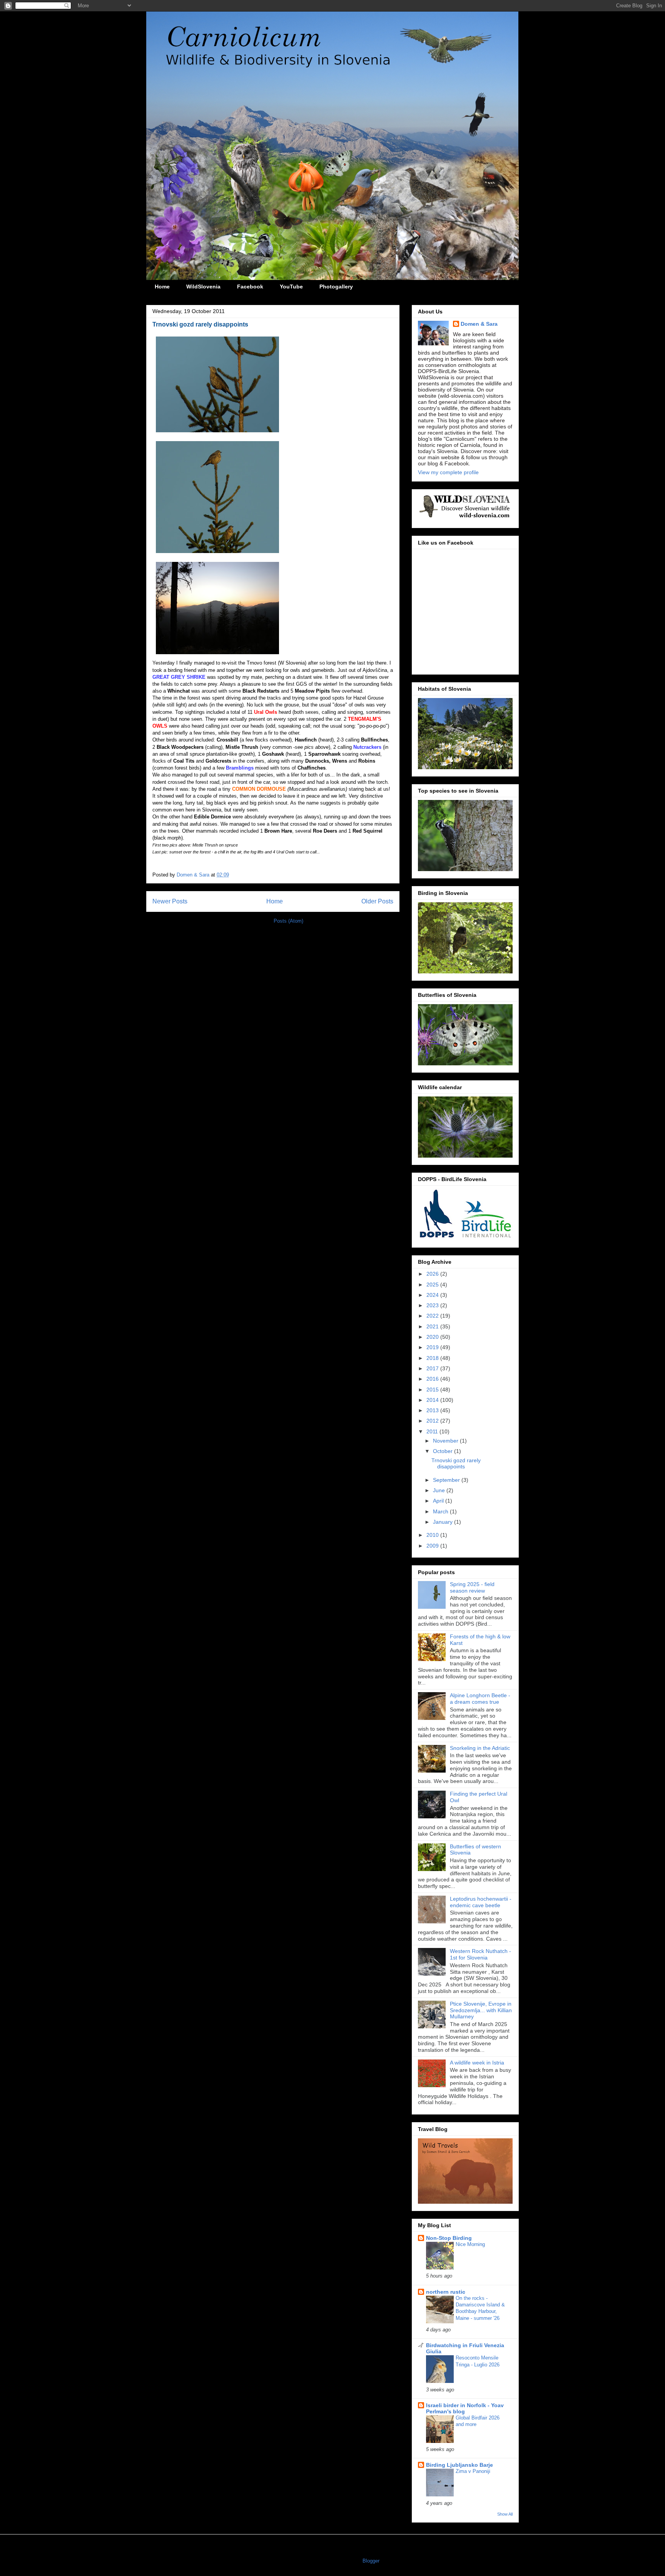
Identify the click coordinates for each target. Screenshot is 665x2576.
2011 (433, 1431)
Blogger (371, 2561)
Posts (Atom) (288, 921)
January (444, 1522)
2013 (433, 1410)
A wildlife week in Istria (477, 2063)
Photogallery (336, 287)
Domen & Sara (479, 324)
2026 (433, 1274)
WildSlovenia (203, 287)
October (444, 1451)
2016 (433, 1379)
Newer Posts (170, 901)
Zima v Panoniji (473, 2471)
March (441, 1511)
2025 (433, 1285)
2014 (433, 1400)
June (440, 1490)
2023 (433, 1305)
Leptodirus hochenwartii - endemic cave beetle (481, 1902)
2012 (433, 1421)
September (447, 1480)
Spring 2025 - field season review (472, 1587)
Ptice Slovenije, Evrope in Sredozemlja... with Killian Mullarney (481, 2010)
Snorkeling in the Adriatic (480, 1748)
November (446, 1441)
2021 (433, 1326)
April (439, 1501)
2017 (433, 1368)
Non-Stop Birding (449, 2238)
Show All (505, 2514)
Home (162, 287)
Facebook (250, 287)
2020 (433, 1337)
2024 (433, 1295)
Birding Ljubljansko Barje (459, 2465)
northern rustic (446, 2292)
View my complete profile (448, 472)
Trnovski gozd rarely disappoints (200, 324)
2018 (433, 1358)
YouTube (291, 287)
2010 (433, 1535)
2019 (433, 1347)
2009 (433, 1546)
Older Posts (377, 901)
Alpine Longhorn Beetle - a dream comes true (480, 1699)
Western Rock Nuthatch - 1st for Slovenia (480, 1954)
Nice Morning (470, 2244)
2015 (433, 1390)
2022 (433, 1316)
